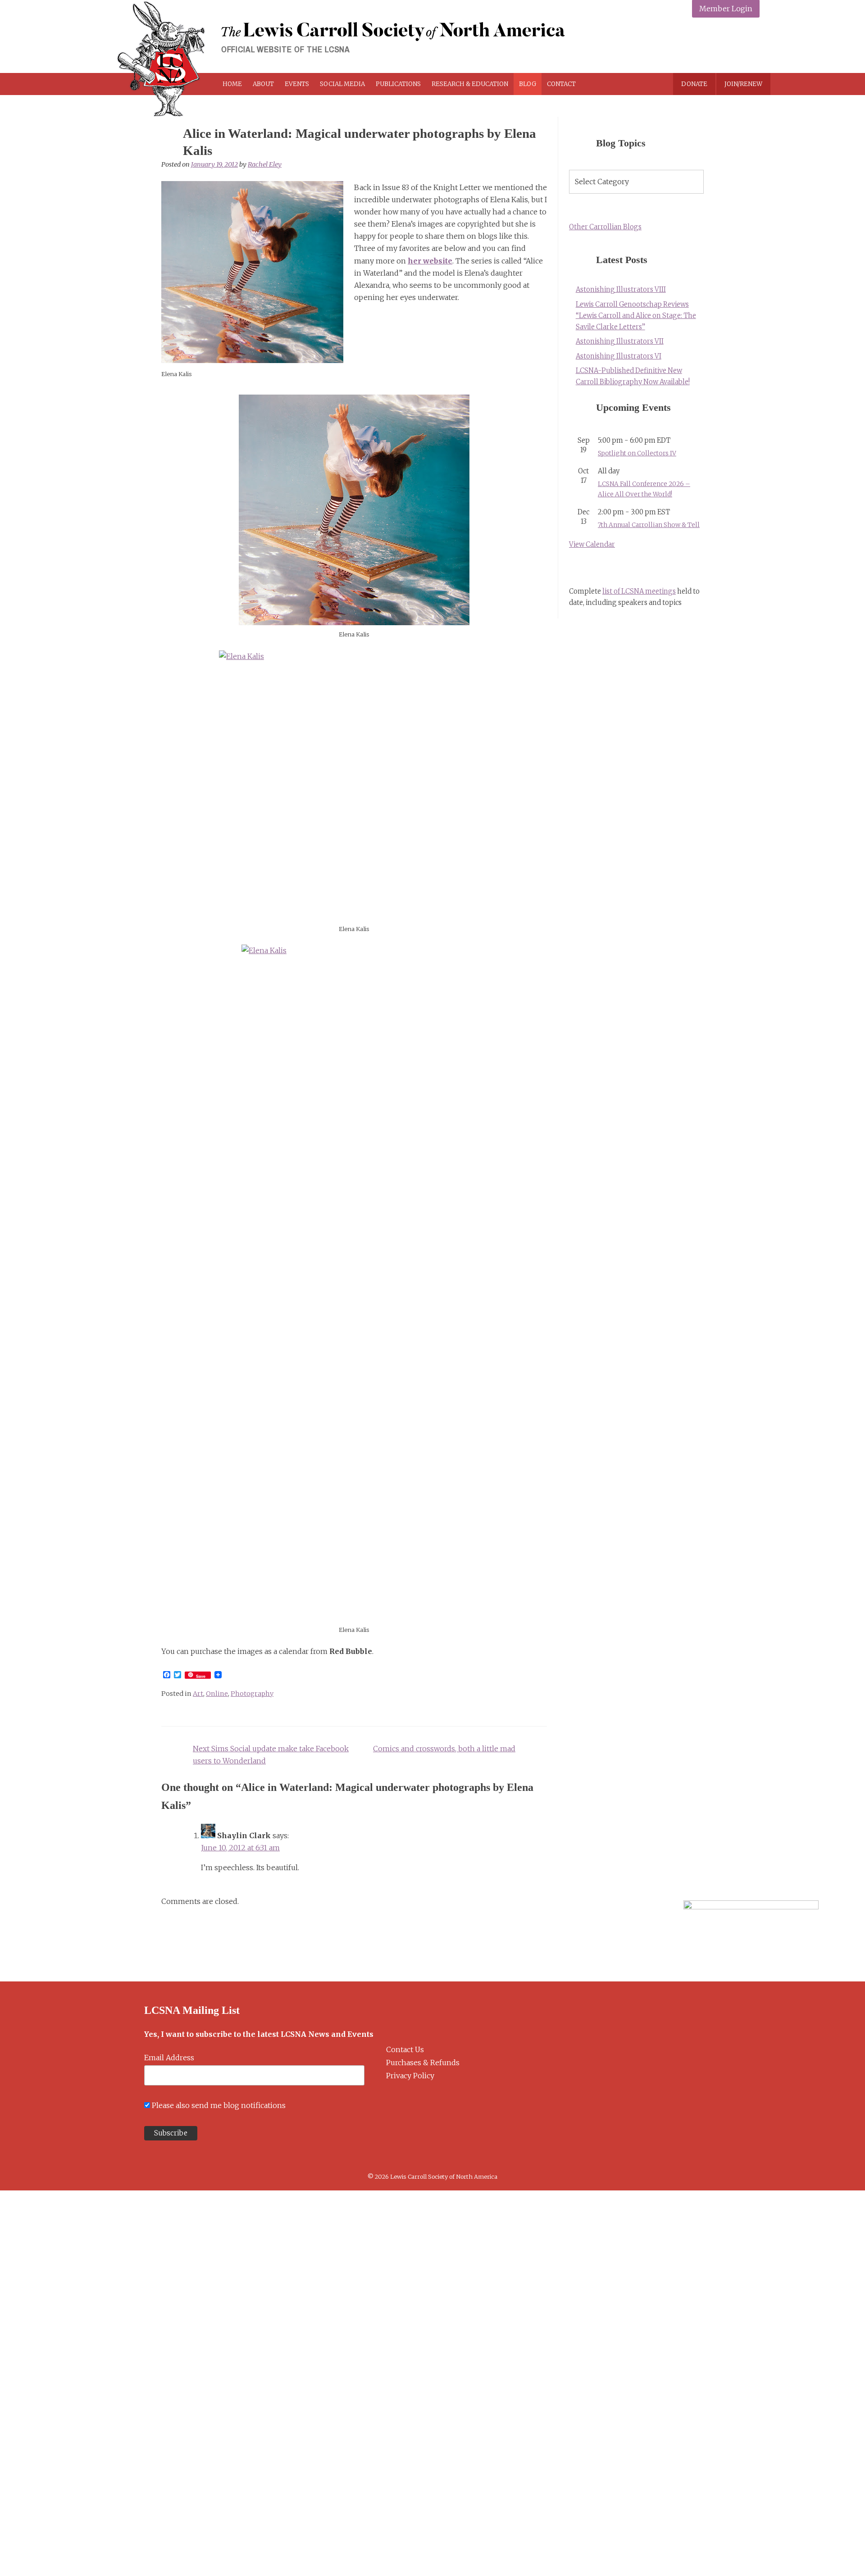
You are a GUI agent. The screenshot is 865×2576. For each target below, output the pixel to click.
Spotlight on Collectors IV (637, 453)
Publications (398, 84)
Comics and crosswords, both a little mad (444, 1749)
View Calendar (592, 545)
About (263, 84)
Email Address (169, 2058)
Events (297, 84)
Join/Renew (743, 84)
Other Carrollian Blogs (605, 227)
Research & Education (470, 84)
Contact (561, 84)
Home (232, 84)
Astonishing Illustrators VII (620, 341)
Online (217, 1694)
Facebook (686, 46)
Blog (528, 84)
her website (430, 261)
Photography (252, 1694)
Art (198, 1694)
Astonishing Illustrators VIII (621, 290)
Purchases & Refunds (423, 2063)
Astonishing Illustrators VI (619, 356)
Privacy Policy (410, 2076)
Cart (614, 84)
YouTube (750, 46)
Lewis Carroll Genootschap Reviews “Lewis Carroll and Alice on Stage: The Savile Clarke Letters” (636, 316)
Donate (694, 84)
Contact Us (405, 2049)
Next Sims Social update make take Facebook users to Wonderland (271, 1755)
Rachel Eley (265, 164)
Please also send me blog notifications (219, 2105)
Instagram (729, 46)
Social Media (342, 84)
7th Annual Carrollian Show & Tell (649, 525)
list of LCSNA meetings (639, 591)
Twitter (708, 46)
